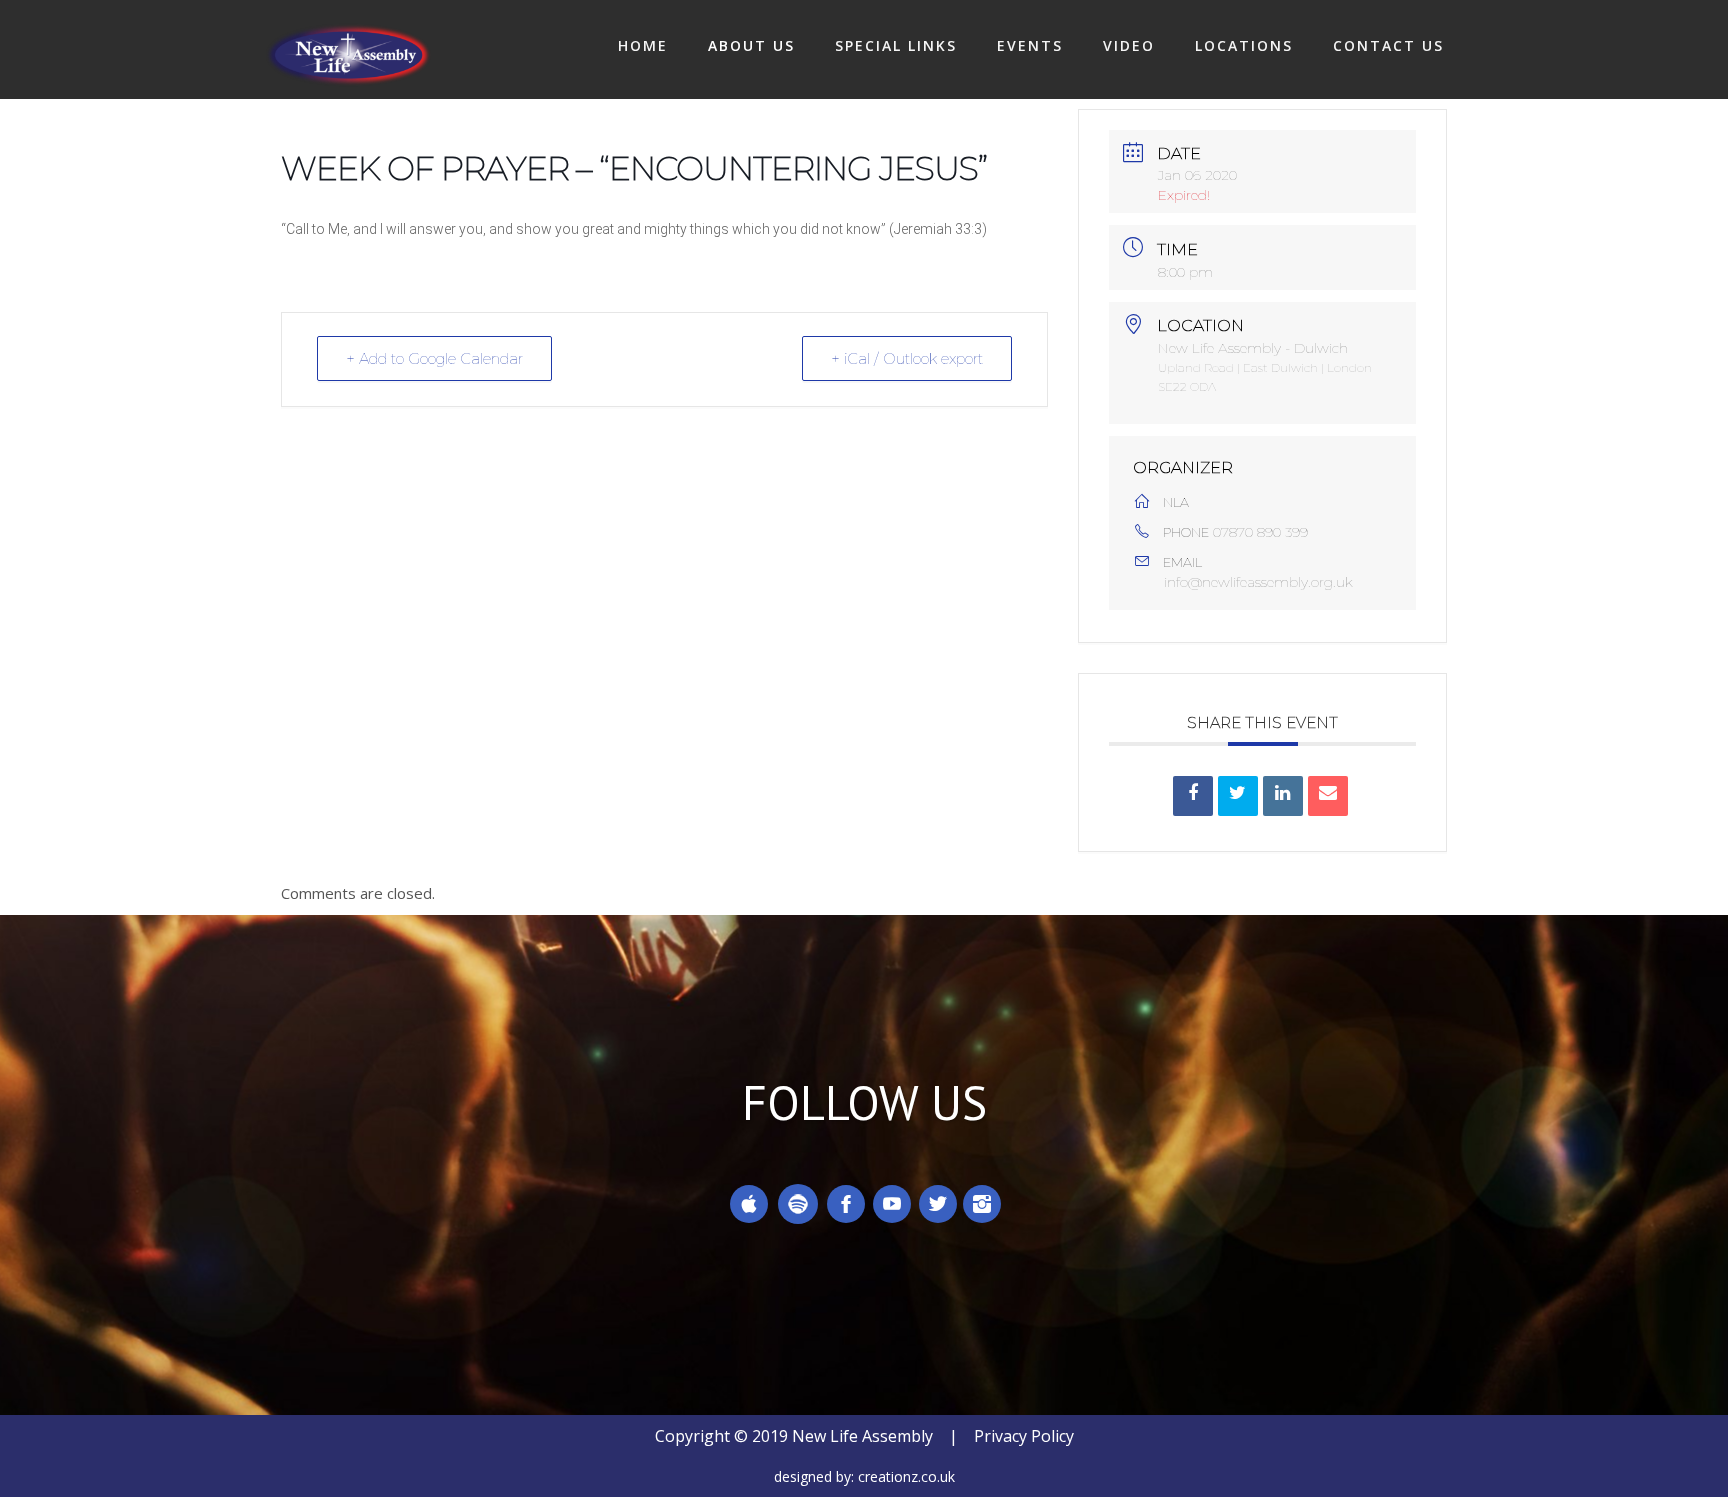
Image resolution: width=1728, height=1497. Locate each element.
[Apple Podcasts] (749, 1204)
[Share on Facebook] (1193, 796)
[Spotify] (798, 1204)
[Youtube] (892, 1204)
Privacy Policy (1024, 1436)
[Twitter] (938, 1204)
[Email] (1328, 796)
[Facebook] (846, 1204)
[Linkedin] (1283, 796)
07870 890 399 (1260, 532)
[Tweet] (1238, 796)
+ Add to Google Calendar (434, 358)
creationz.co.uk (906, 1476)
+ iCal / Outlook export (907, 358)
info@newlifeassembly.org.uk (1258, 582)
